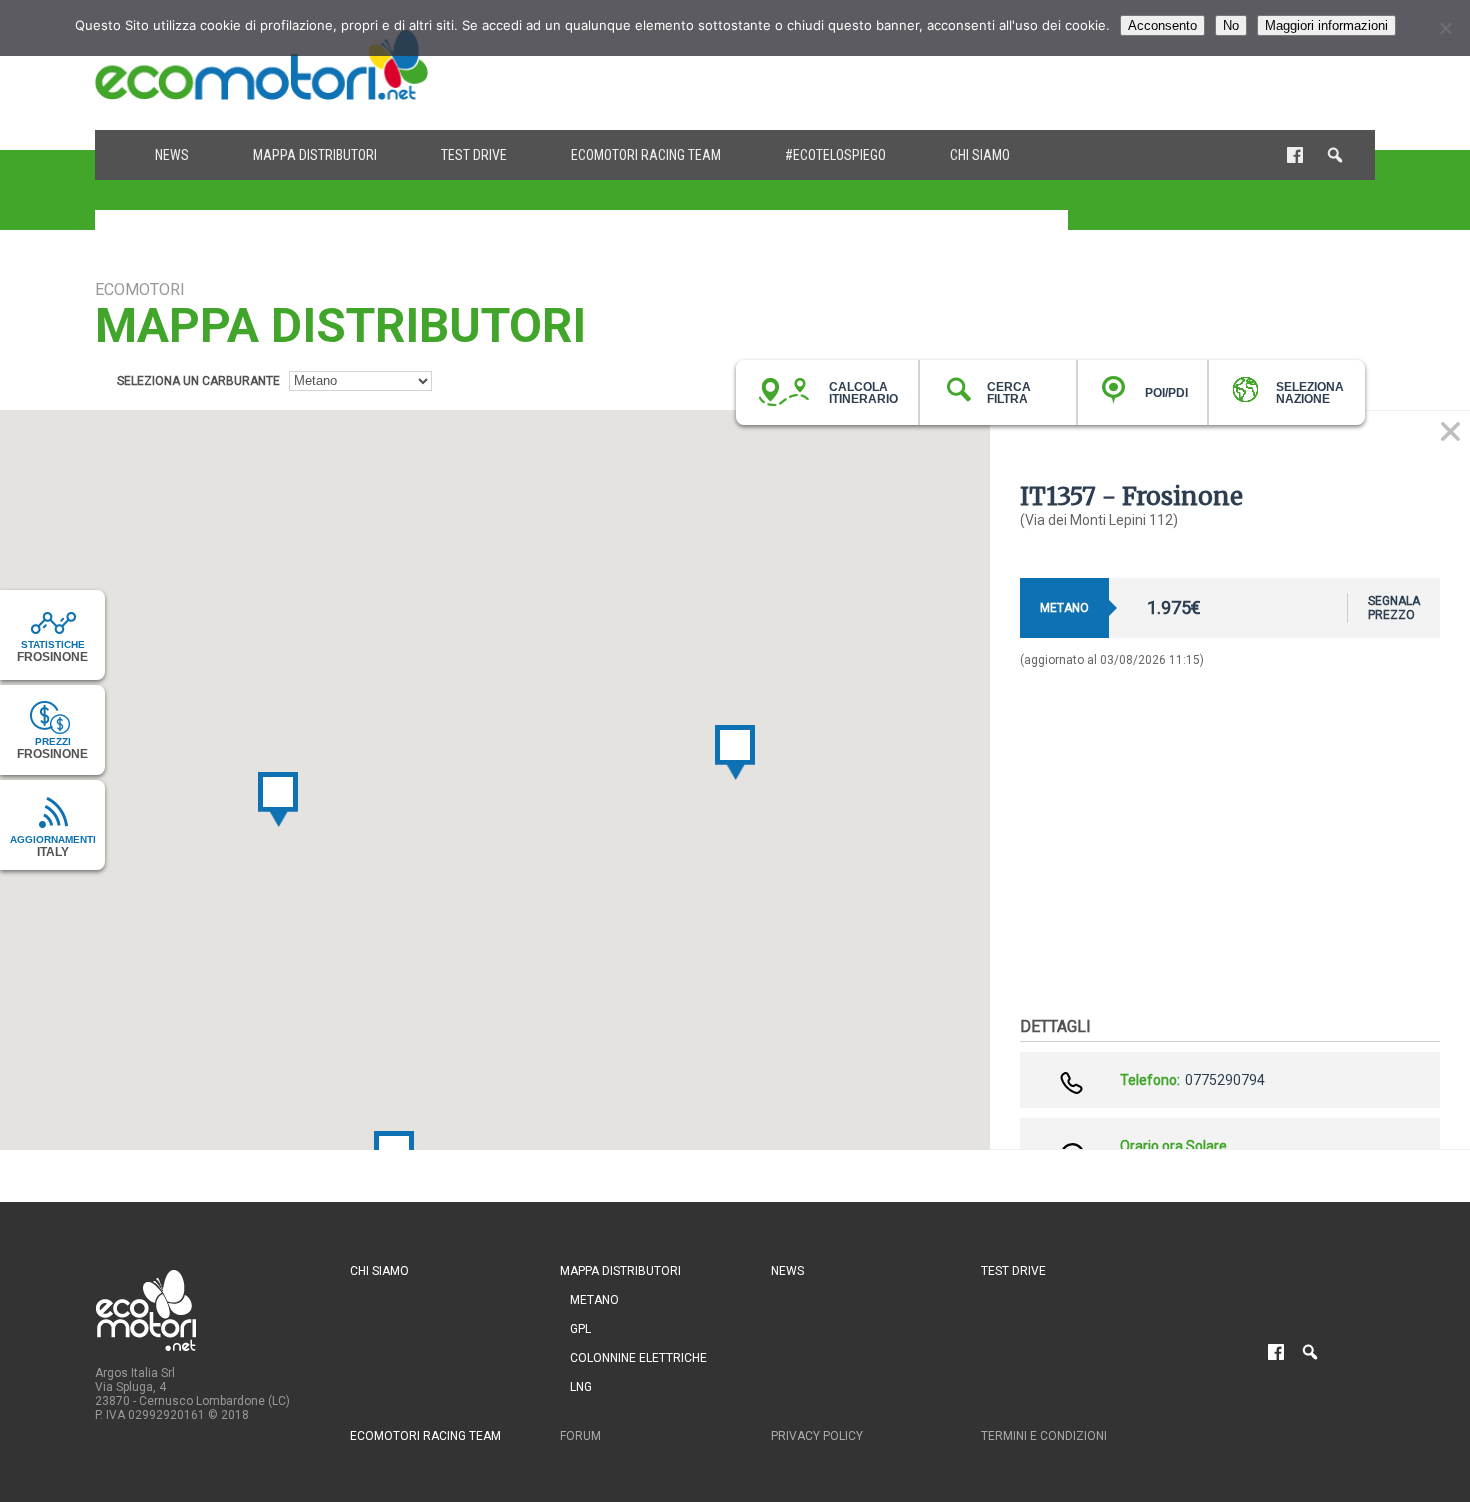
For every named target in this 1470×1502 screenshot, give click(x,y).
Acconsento (1162, 25)
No (1231, 25)
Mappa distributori (315, 155)
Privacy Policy (817, 1436)
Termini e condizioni (1044, 1436)
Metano (594, 1300)
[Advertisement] (1011, 65)
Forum (580, 1436)
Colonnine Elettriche (638, 1358)
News (172, 155)
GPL (580, 1329)
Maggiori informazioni (1326, 25)
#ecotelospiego (835, 155)
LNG (581, 1387)
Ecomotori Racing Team (646, 155)
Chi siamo (980, 155)
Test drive (474, 155)
